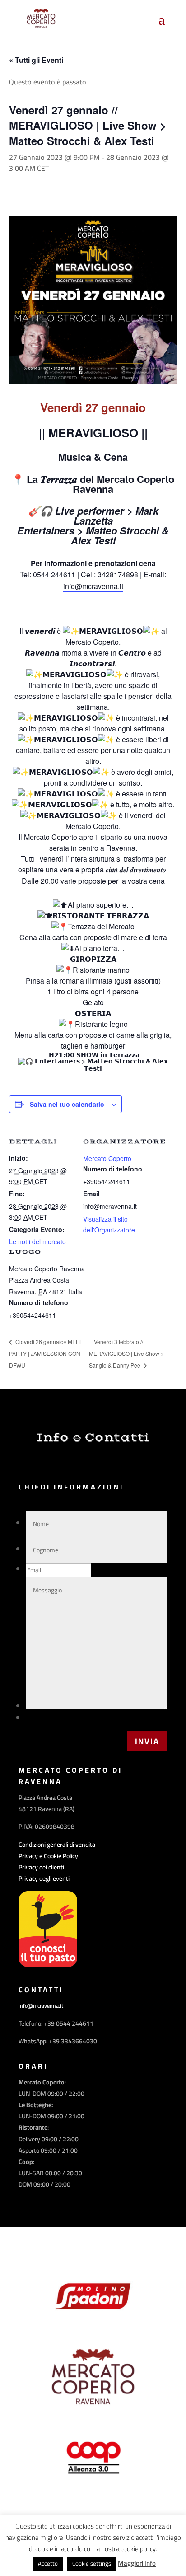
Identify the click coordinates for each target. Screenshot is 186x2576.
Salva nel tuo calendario (67, 1104)
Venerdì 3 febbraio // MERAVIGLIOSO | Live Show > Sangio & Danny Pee (126, 1353)
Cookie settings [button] (92, 2563)
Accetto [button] (48, 2563)
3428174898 (118, 574)
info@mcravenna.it (93, 586)
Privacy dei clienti (41, 1867)
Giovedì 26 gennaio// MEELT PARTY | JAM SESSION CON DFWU (47, 1353)
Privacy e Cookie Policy (48, 1856)
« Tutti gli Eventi (36, 60)
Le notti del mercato (37, 1241)
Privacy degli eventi (44, 1878)
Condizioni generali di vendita (57, 1845)
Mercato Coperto (107, 1158)
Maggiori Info (137, 2563)
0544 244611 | (57, 574)
